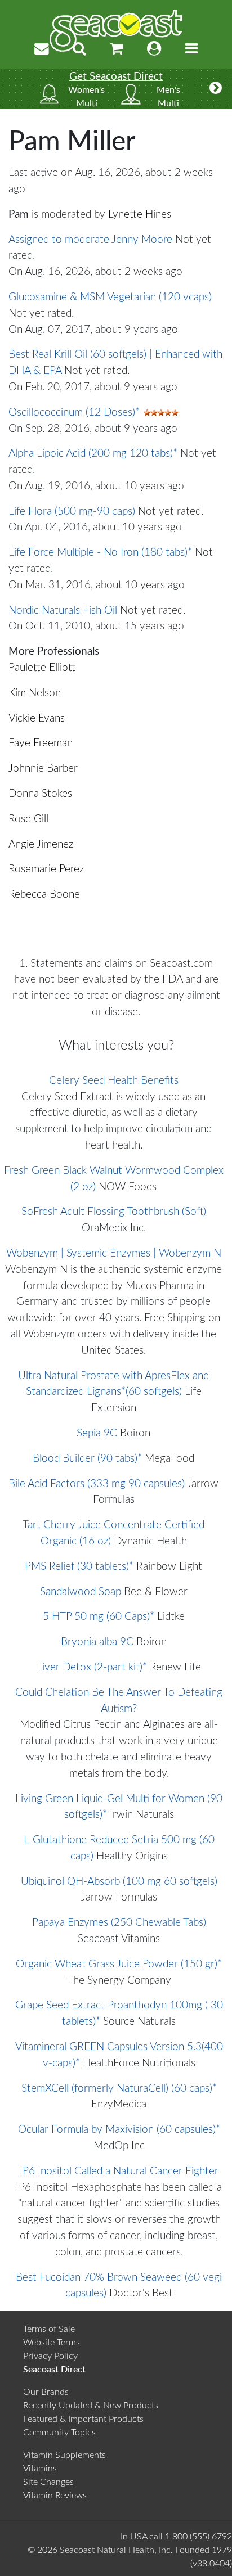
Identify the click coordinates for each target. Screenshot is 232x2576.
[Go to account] (154, 49)
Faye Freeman (41, 743)
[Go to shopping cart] (117, 49)
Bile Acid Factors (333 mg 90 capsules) (97, 1484)
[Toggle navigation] (191, 49)
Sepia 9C (97, 1433)
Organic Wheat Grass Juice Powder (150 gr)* (119, 1964)
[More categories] (216, 89)
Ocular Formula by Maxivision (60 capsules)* (119, 2130)
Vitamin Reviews (55, 2496)
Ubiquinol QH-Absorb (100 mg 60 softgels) (119, 1882)
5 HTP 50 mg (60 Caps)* (99, 1617)
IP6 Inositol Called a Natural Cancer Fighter (119, 2171)
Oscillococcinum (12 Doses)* (74, 413)
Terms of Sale (49, 2329)
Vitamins (40, 2469)
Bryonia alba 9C (97, 1642)
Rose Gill (28, 819)
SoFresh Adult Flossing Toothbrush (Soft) (114, 1212)
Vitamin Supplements (64, 2455)
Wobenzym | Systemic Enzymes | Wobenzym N (114, 1253)
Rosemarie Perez (46, 869)
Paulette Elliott (42, 668)
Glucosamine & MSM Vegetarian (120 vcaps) (110, 297)
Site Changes (48, 2482)
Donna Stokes (40, 794)
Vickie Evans (37, 719)
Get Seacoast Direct (116, 77)
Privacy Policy (50, 2356)
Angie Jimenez (41, 845)
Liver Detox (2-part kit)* (92, 1667)
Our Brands (46, 2392)
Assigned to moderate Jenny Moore (90, 240)
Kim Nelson (35, 693)
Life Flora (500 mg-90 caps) (72, 512)
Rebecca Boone (44, 895)
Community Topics (59, 2433)
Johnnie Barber (43, 769)
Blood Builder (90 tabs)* (87, 1459)
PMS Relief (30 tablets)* (79, 1567)
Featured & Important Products (83, 2419)
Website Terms (52, 2343)
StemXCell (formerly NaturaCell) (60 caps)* (119, 2089)
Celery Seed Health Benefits (114, 1081)
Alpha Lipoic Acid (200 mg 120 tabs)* (93, 454)
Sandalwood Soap (81, 1592)
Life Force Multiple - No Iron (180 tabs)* (100, 553)
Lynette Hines (140, 215)
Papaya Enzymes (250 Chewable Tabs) (119, 1923)
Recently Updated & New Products (91, 2406)
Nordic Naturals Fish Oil (63, 611)
